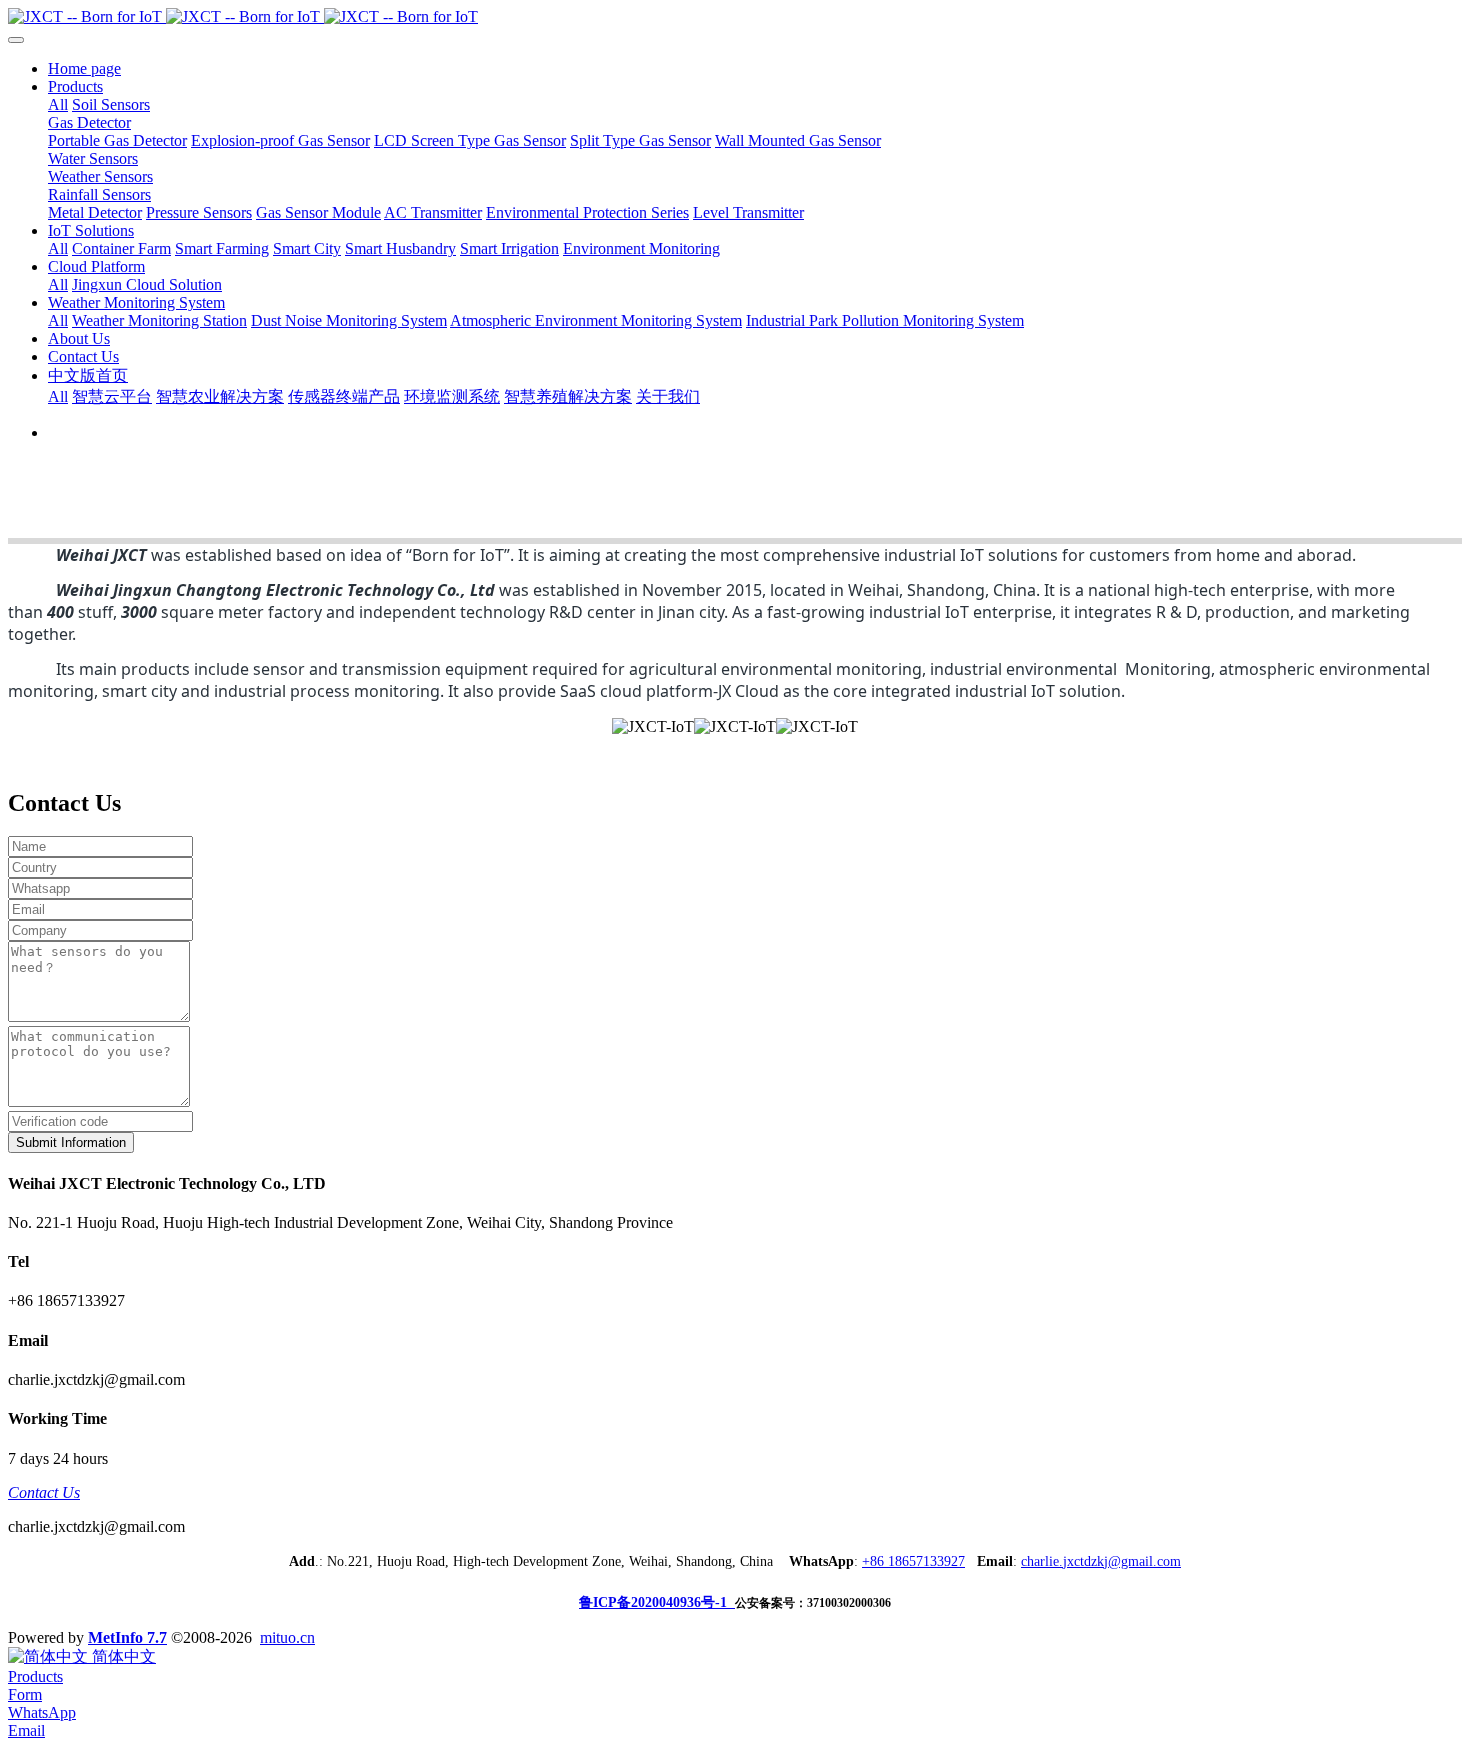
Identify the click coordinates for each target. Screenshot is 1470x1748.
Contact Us (44, 1492)
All (58, 104)
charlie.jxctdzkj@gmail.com (1101, 1561)
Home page (84, 68)
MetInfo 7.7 (127, 1637)
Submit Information (71, 1142)
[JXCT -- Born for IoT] (735, 17)
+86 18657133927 (913, 1561)
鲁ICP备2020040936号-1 (657, 1602)
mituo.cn (287, 1637)
